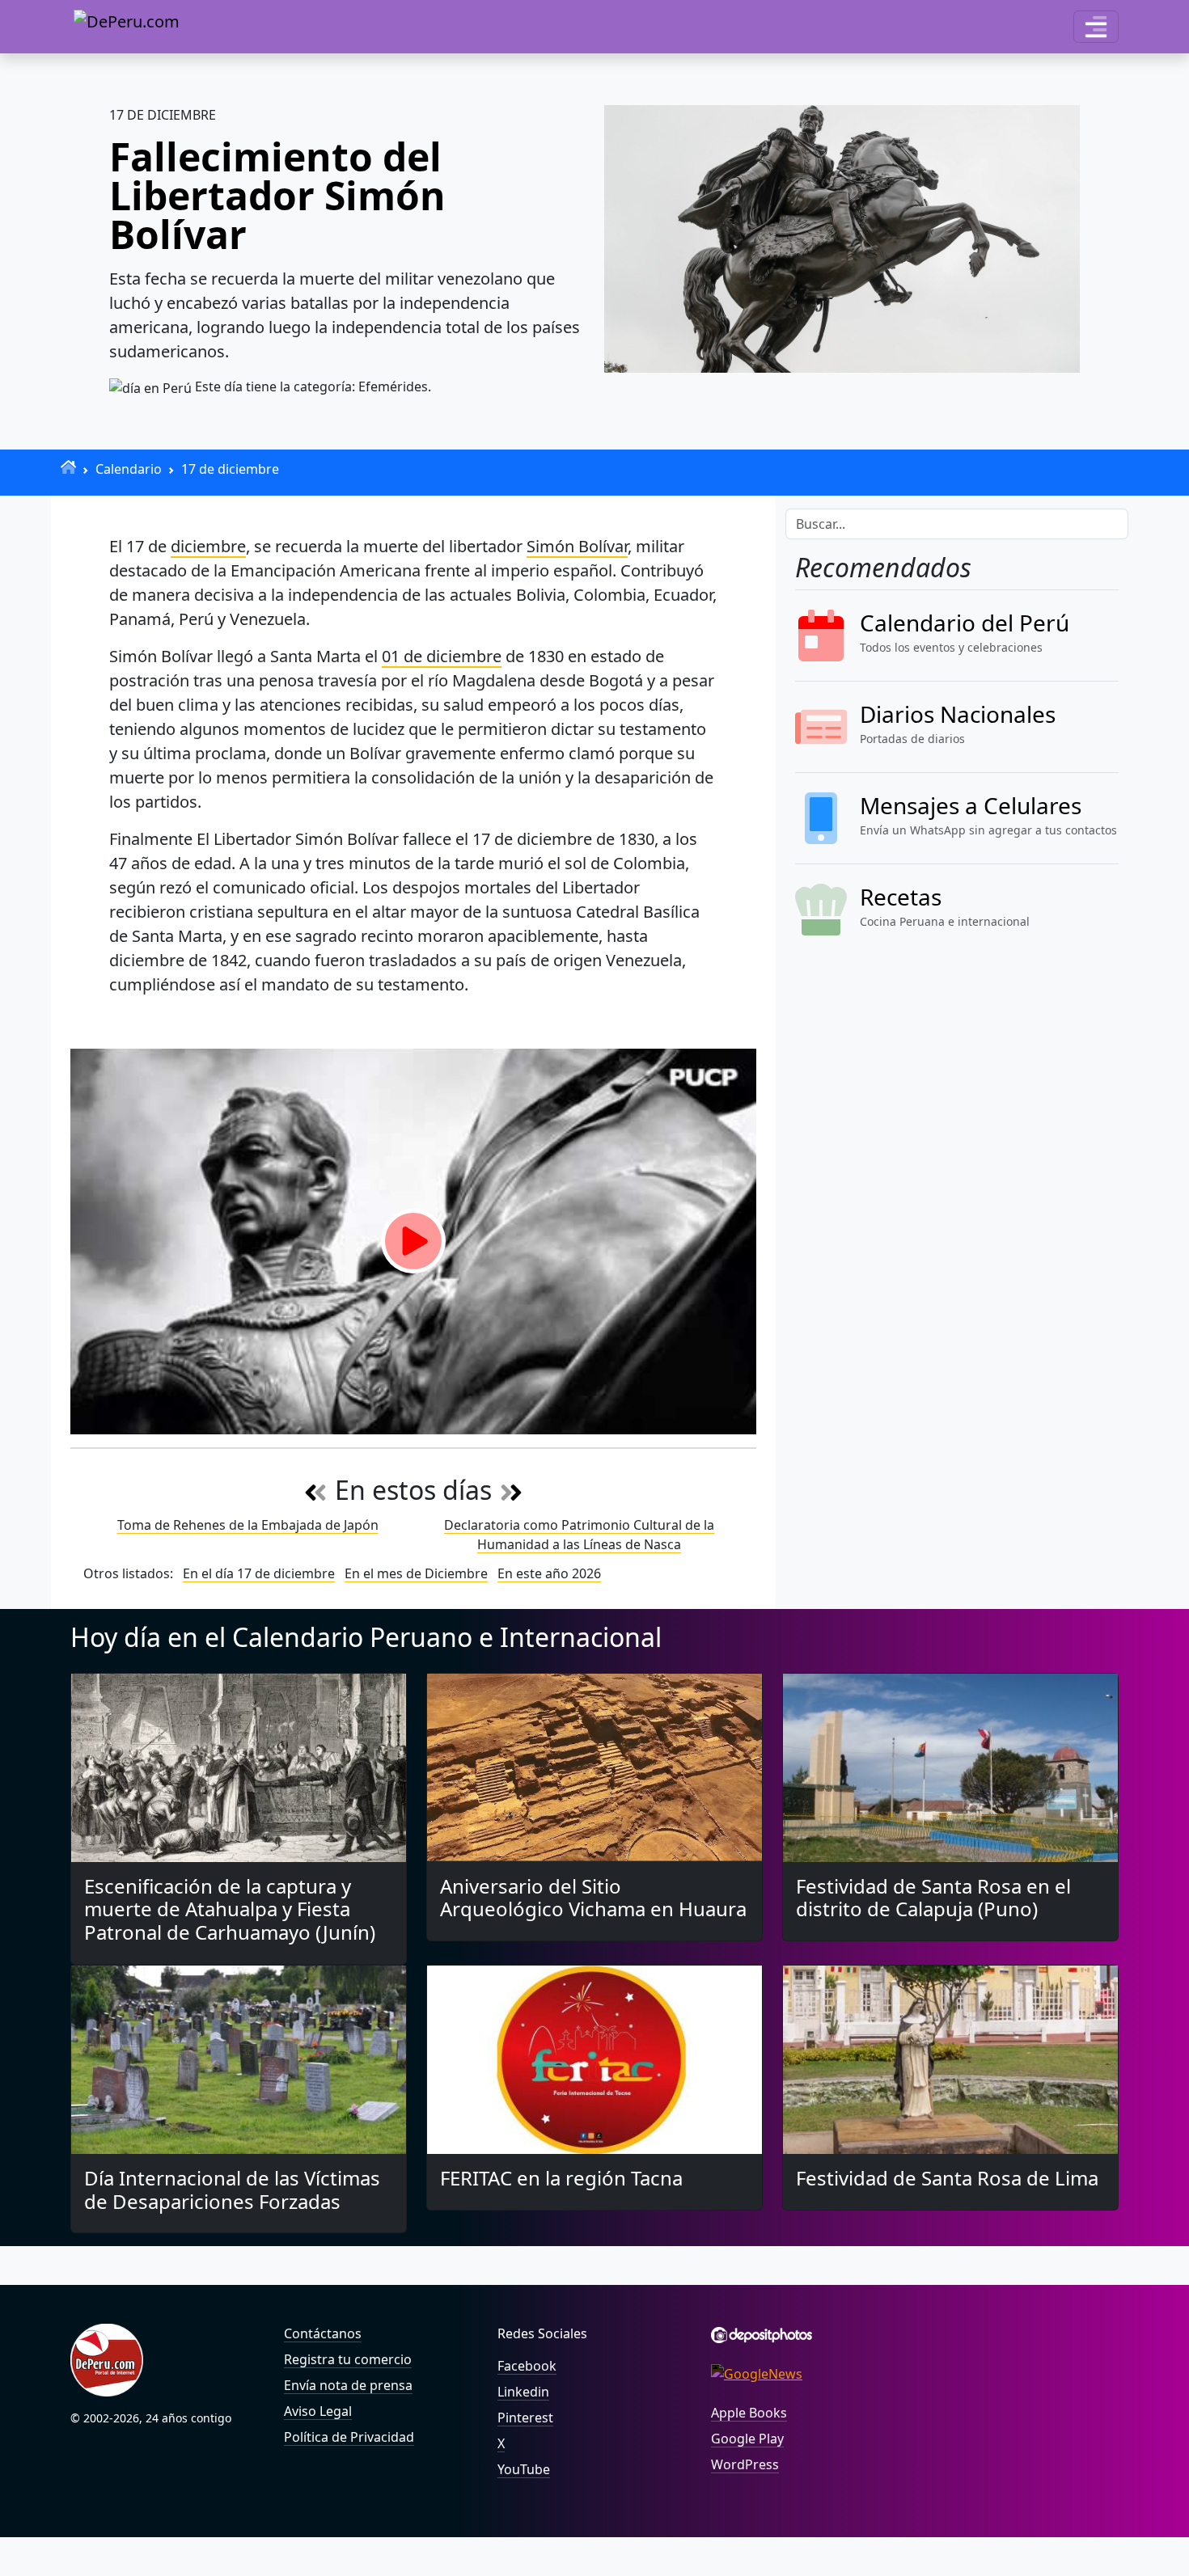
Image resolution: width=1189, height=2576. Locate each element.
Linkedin (523, 2392)
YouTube (524, 2469)
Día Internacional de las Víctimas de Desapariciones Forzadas (232, 2190)
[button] (1096, 27)
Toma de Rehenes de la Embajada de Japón (248, 1525)
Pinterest (525, 2418)
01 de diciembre (442, 656)
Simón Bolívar (577, 546)
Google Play (747, 2439)
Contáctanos (323, 2333)
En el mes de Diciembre (416, 1573)
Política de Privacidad (349, 2437)
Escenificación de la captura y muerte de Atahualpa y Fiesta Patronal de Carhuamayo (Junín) (230, 1909)
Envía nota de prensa (348, 2385)
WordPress (745, 2464)
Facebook (527, 2366)
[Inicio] (68, 467)
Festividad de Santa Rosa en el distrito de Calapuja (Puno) (933, 1898)
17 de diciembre (230, 469)
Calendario (129, 469)
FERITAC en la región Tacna (561, 2178)
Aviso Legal (318, 2411)
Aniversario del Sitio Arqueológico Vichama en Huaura (593, 1898)
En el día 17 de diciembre (259, 1573)
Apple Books (749, 2413)
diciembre (208, 546)
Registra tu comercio (348, 2359)
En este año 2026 (549, 1573)
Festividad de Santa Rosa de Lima (947, 2178)
